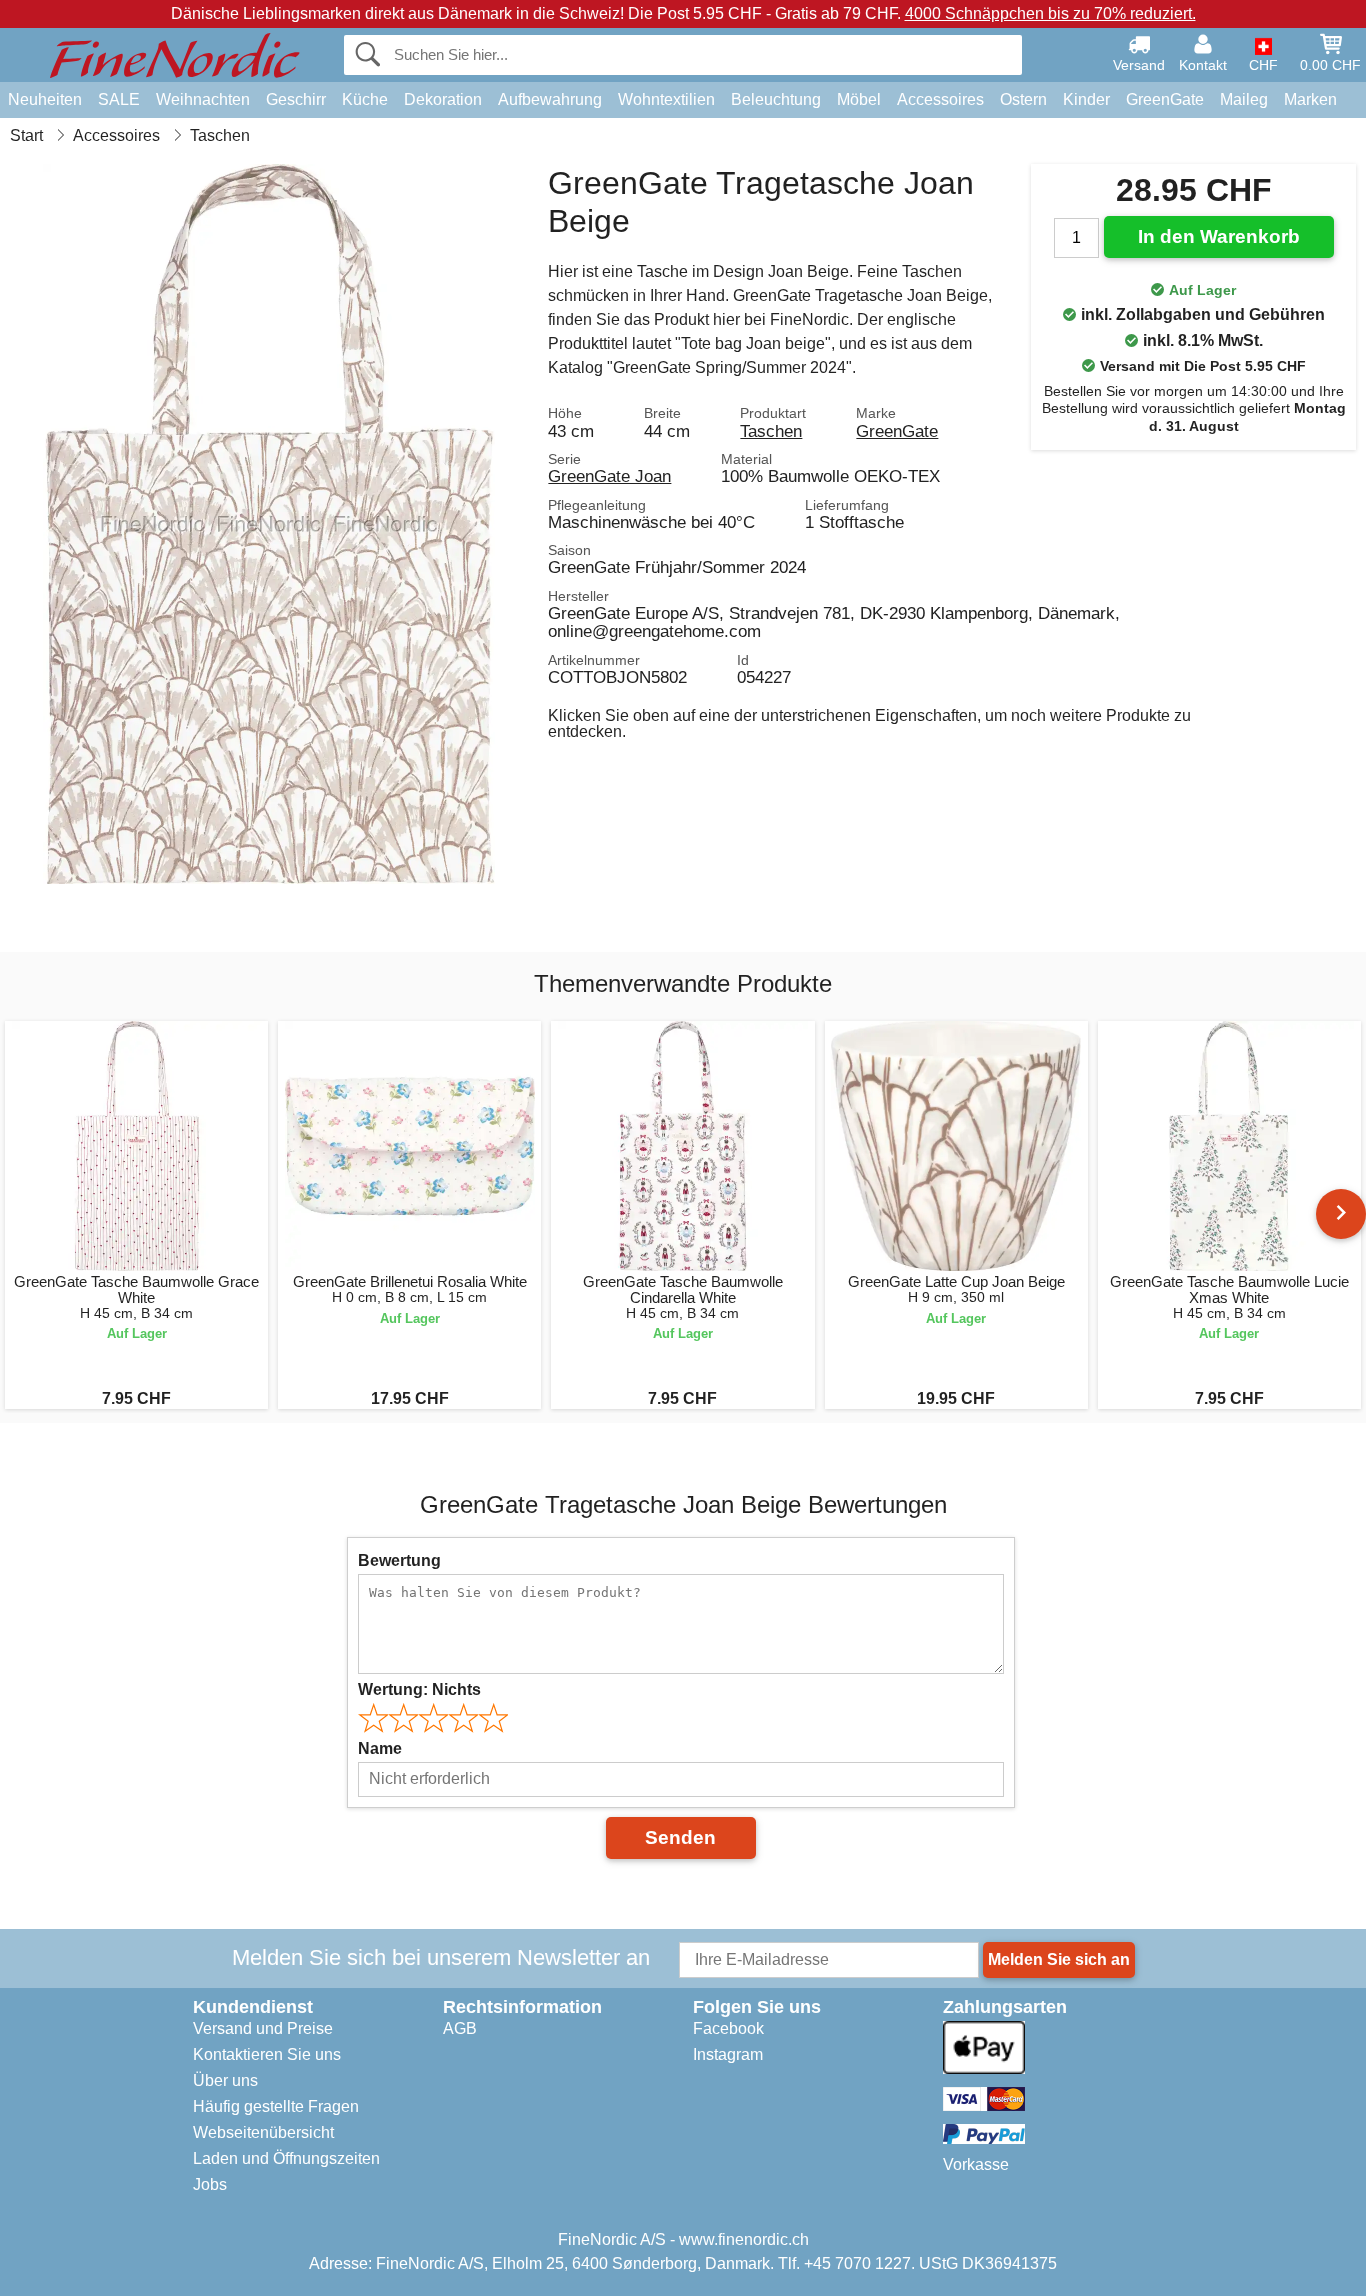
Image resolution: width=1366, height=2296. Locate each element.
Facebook (728, 2028)
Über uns (225, 2080)
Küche (365, 99)
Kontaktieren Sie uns (267, 2054)
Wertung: (419, 1689)
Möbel (859, 99)
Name (380, 1748)
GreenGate (1165, 99)
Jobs (210, 2184)
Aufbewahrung (550, 99)
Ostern (1023, 99)
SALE (119, 99)
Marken (1310, 99)
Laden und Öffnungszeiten (286, 2158)
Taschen (771, 431)
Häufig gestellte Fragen (276, 2106)
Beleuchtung (776, 99)
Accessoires (940, 99)
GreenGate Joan (609, 476)
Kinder (1086, 99)
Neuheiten (45, 99)
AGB (460, 2028)
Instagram (728, 2054)
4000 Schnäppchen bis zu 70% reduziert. (1050, 13)
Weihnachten (203, 99)
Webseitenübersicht (263, 2132)
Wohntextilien (666, 99)
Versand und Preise (263, 2028)
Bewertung (399, 1560)
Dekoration (443, 99)
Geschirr (296, 99)
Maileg (1244, 99)
